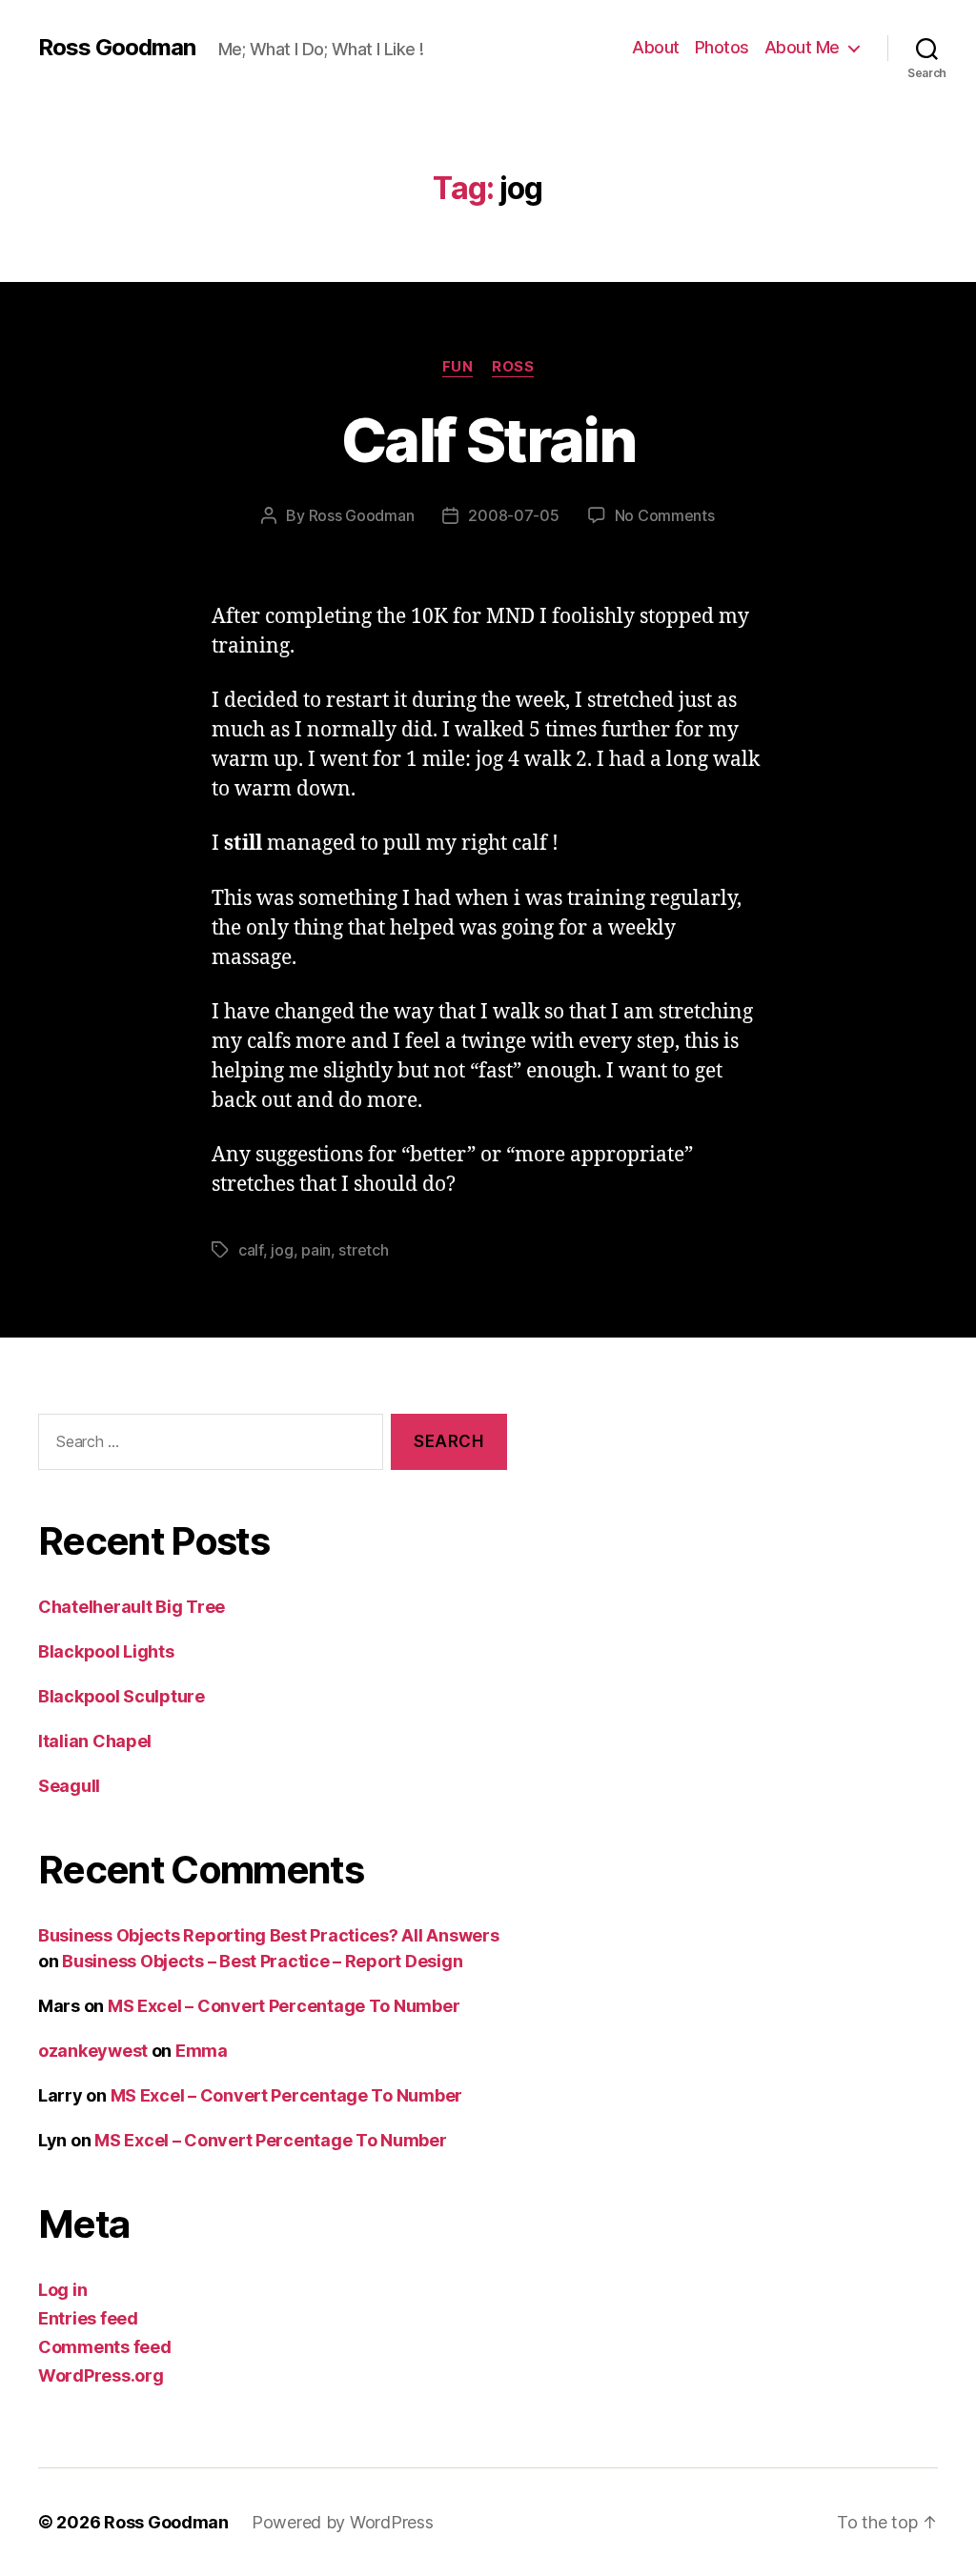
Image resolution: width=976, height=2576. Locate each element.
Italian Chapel (95, 1741)
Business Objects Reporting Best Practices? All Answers (268, 1935)
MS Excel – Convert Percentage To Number (284, 2006)
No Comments (665, 515)
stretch (363, 1250)
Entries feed (88, 2318)
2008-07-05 (513, 515)
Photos (722, 47)
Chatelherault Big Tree (132, 1607)
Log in (62, 2290)
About (656, 47)
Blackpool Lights (106, 1651)
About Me (802, 47)
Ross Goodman (117, 48)
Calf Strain (488, 440)
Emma (202, 2051)
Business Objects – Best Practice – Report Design (262, 1961)
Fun (458, 367)
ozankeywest (93, 2051)
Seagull (69, 1786)
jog (282, 1250)
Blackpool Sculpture (122, 1696)
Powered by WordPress (343, 2522)
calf (251, 1250)
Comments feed (105, 2347)
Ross (513, 367)
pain (316, 1250)
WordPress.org (101, 2375)
